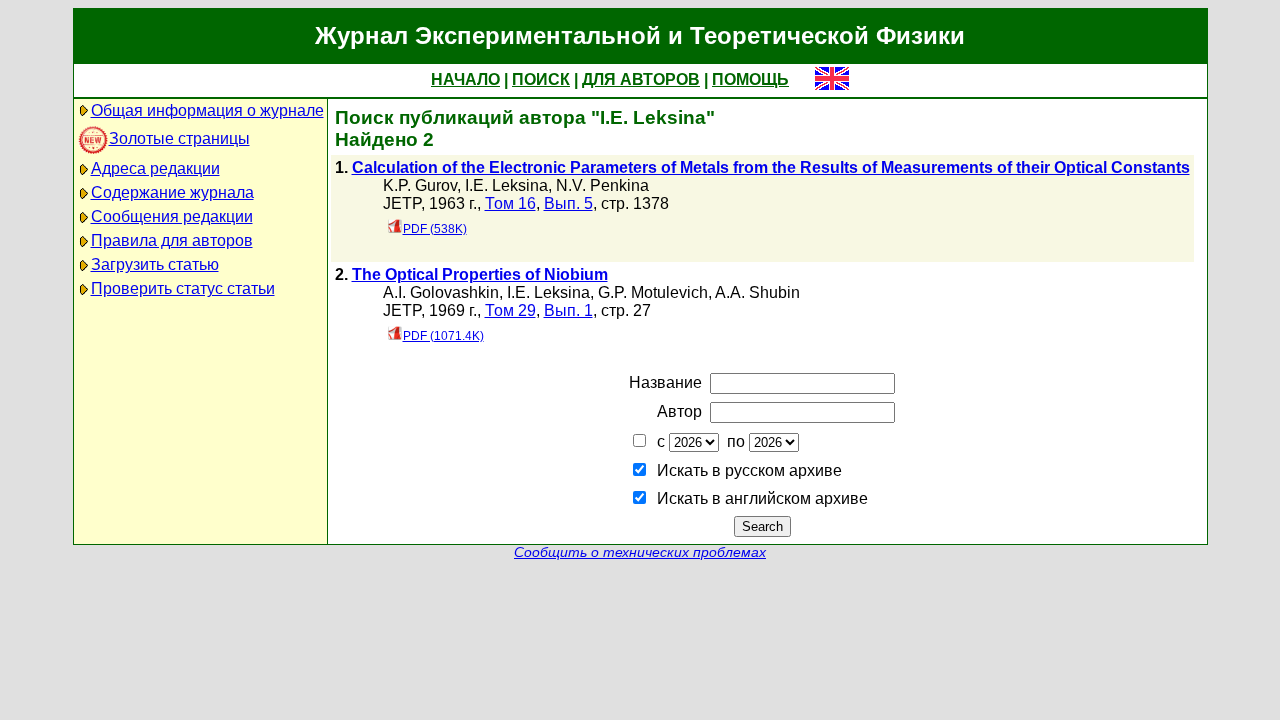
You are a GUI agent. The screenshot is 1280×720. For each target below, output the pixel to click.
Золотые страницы (179, 138)
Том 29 (510, 310)
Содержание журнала (172, 192)
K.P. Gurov (420, 185)
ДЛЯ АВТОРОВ (641, 79)
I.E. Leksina (506, 185)
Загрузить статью (155, 264)
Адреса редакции (155, 168)
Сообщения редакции (172, 216)
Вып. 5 (568, 203)
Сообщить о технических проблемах (640, 552)
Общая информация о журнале (207, 110)
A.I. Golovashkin (441, 292)
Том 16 (510, 203)
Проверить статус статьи (183, 288)
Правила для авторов (172, 240)
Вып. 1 (568, 310)
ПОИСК (541, 79)
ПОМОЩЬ (750, 79)
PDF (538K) (435, 229)
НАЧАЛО (465, 79)
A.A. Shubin (757, 292)
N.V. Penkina (602, 185)
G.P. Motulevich (653, 292)
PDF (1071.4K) (443, 336)
